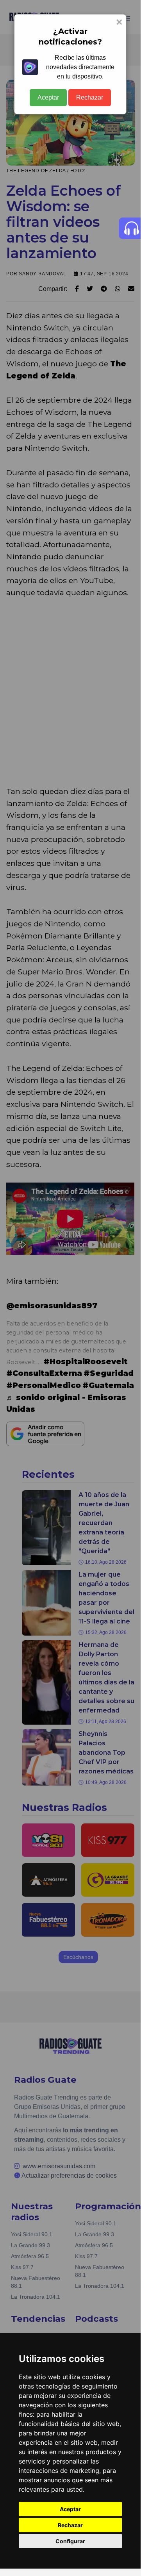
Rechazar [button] (70, 2525)
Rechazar (90, 97)
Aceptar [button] (70, 2509)
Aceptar (48, 97)
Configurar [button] (70, 2541)
